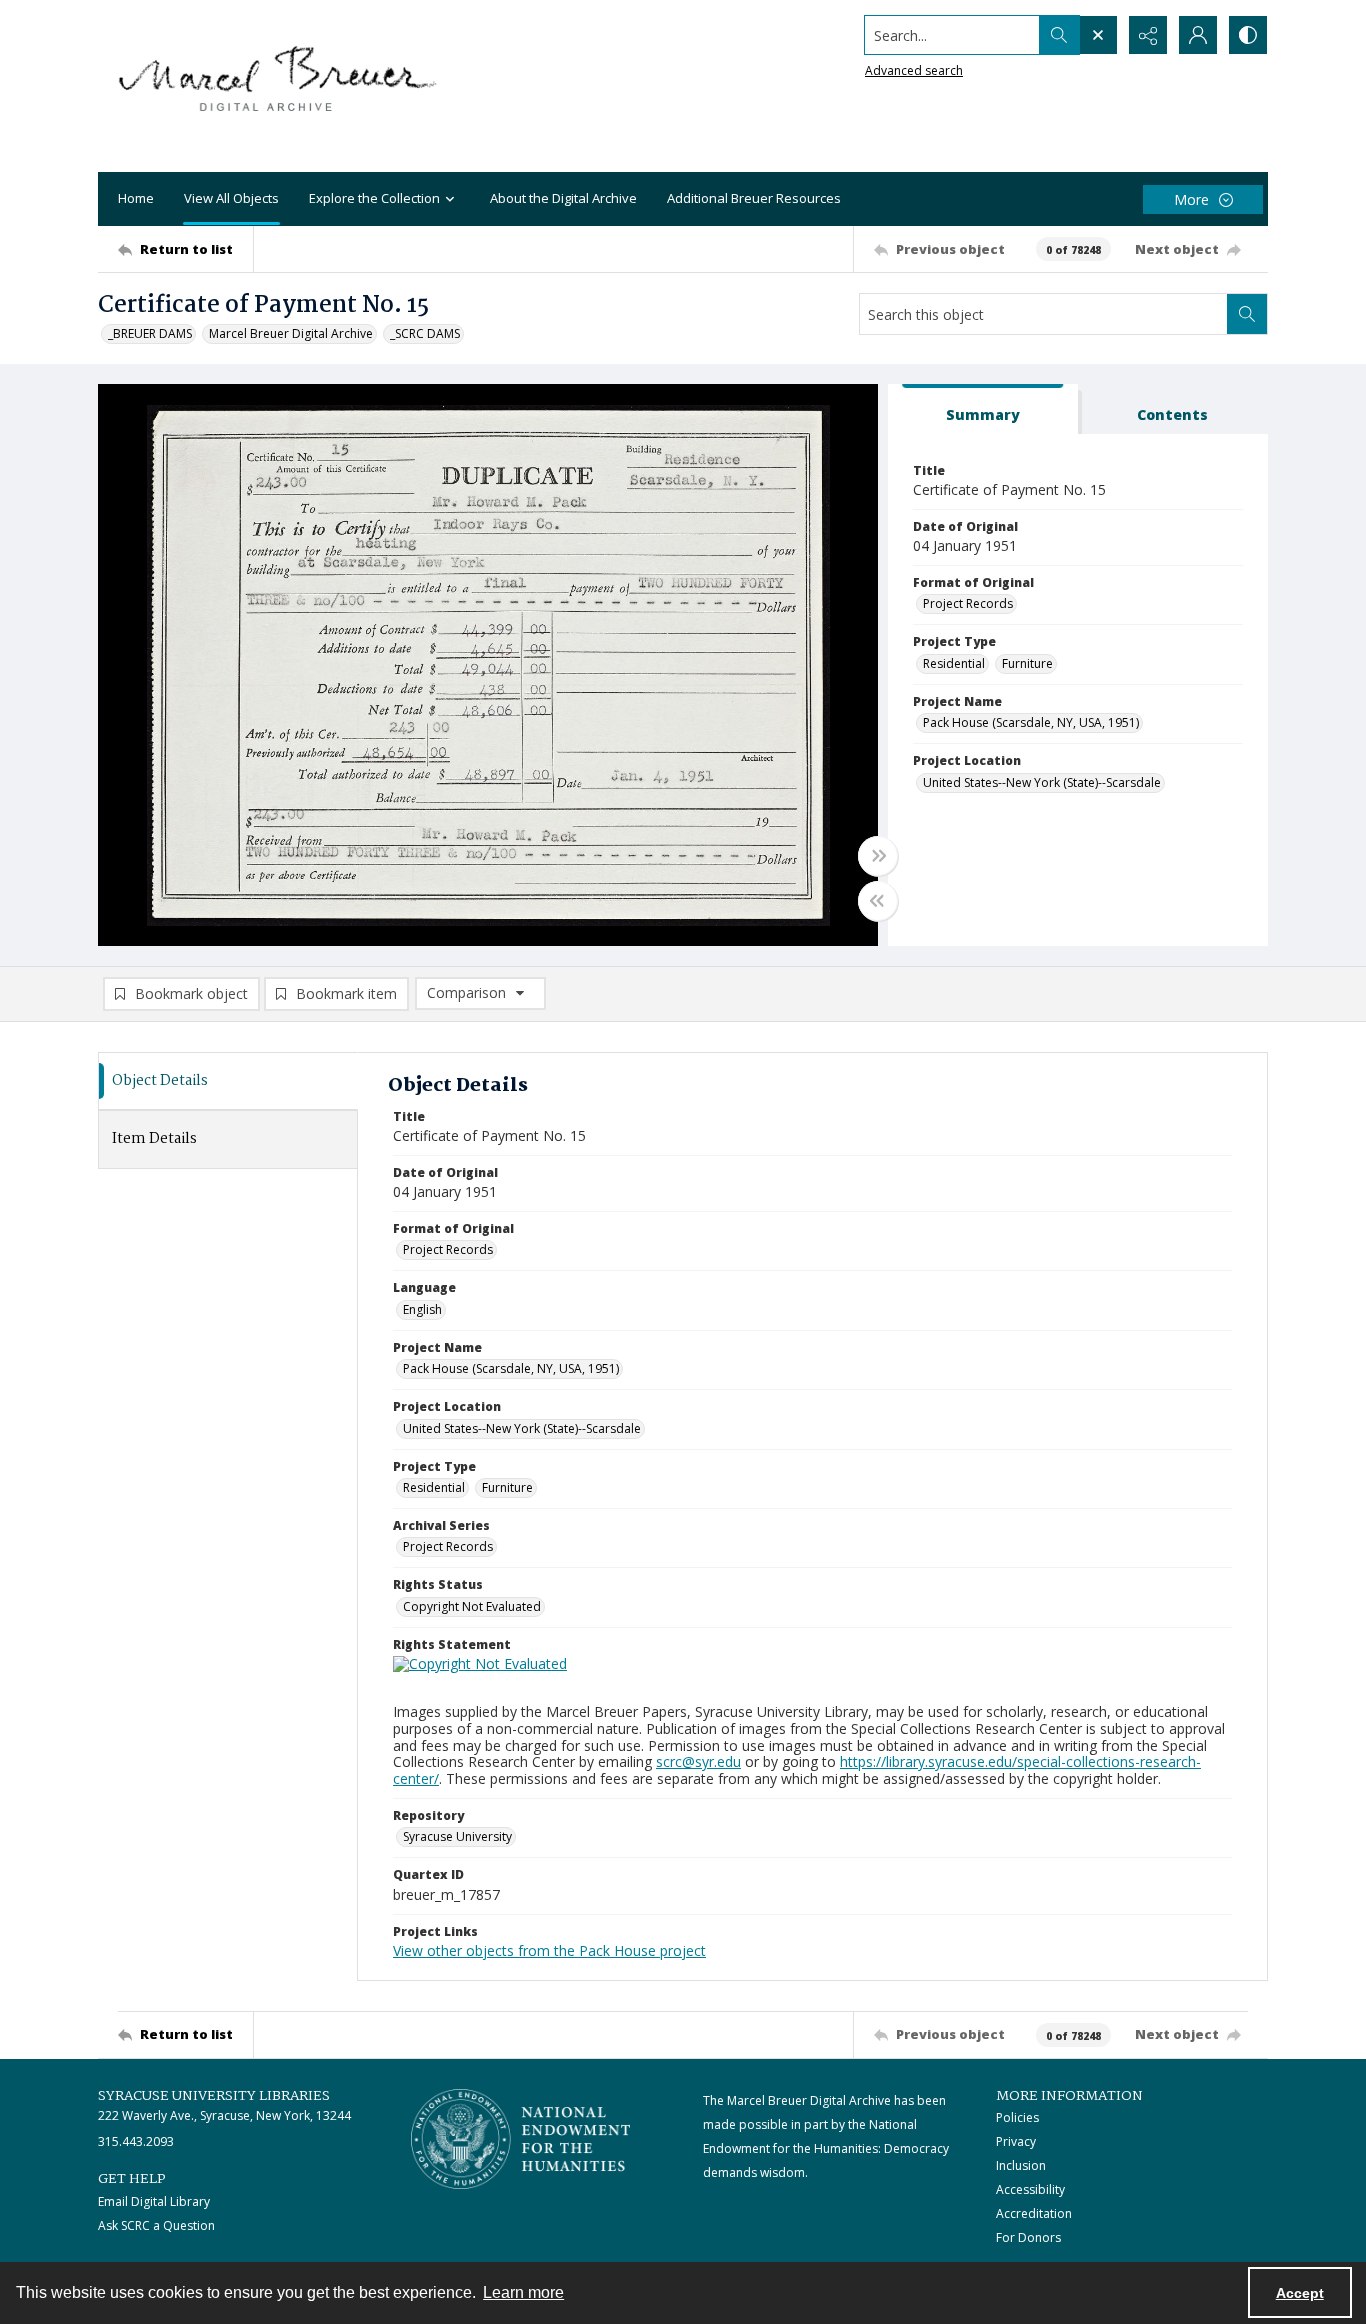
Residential (954, 663)
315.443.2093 (136, 2141)
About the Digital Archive (563, 198)
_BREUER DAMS (150, 333)
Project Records (968, 603)
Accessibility (1030, 2189)
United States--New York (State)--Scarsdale (1042, 782)
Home (136, 198)
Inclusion (1021, 2165)
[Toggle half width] (878, 901)
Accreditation (1034, 2213)
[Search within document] (1247, 314)
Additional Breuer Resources (754, 198)
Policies (1017, 2117)
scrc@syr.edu (698, 1761)
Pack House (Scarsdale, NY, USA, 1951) (1031, 722)
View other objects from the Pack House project (549, 1950)
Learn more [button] (523, 2292)
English (422, 1309)
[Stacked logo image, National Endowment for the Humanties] (521, 2139)
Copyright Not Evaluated (472, 1606)
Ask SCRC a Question (156, 2225)
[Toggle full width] (878, 856)
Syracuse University (457, 1836)
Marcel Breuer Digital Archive (291, 333)
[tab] (983, 409)
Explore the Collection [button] (374, 198)
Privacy (1016, 2141)
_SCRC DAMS (425, 333)
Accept (1300, 2293)
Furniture (1027, 663)
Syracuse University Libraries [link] (214, 2096)
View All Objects (231, 198)
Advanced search (914, 70)
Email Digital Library (154, 2201)
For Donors (1028, 2237)
